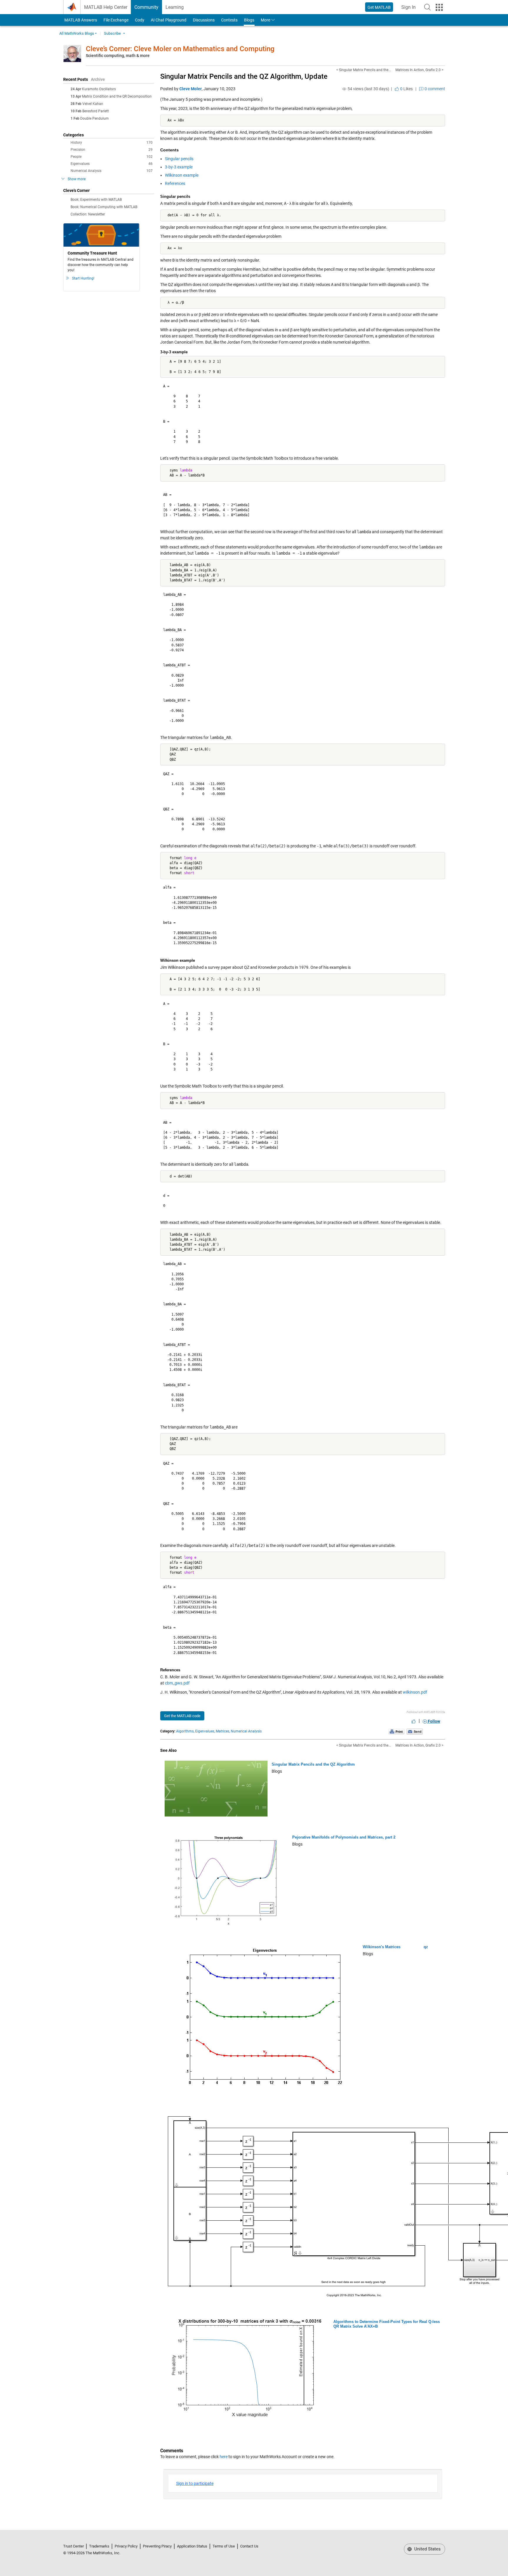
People (112, 157)
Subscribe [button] (112, 33)
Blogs (249, 20)
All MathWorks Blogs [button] (77, 33)
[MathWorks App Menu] (439, 7)
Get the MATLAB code (182, 1716)
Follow (433, 1721)
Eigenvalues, (205, 1731)
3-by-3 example (179, 167)
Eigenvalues (112, 164)
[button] (427, 7)
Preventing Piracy (157, 2546)
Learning (175, 7)
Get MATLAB (379, 7)
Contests (229, 20)
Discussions (204, 20)
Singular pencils (179, 159)
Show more (77, 179)
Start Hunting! (83, 278)
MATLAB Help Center (106, 7)
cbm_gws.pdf (177, 1683)
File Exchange (116, 20)
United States (427, 2549)
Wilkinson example (182, 175)
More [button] (265, 20)
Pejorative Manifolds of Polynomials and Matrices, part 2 (344, 1837)
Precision (112, 150)
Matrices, (223, 1731)
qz (426, 1947)
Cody (140, 20)
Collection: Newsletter (88, 214)
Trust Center (73, 2546)
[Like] (414, 1721)
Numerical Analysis (112, 171)
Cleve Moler (190, 89)
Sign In (410, 9)
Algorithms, (185, 1731)
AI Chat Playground (169, 20)
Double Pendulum (95, 118)
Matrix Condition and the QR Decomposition (117, 96)
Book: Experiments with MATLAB (96, 200)
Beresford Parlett (96, 111)
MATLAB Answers (80, 20)
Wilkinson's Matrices (382, 1947)
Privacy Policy (126, 2546)
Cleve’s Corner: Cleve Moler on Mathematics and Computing (180, 49)
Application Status (192, 2546)
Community (146, 7)
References (175, 183)
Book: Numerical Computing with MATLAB (104, 207)
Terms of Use (224, 2546)
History (112, 143)
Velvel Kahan (93, 104)
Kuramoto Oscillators (99, 89)
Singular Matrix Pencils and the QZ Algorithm (313, 1764)
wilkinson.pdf (415, 1692)
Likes (406, 89)
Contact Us (249, 2546)
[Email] (415, 1732)
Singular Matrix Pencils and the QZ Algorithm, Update (244, 76)
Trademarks (99, 2546)
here (224, 2457)
